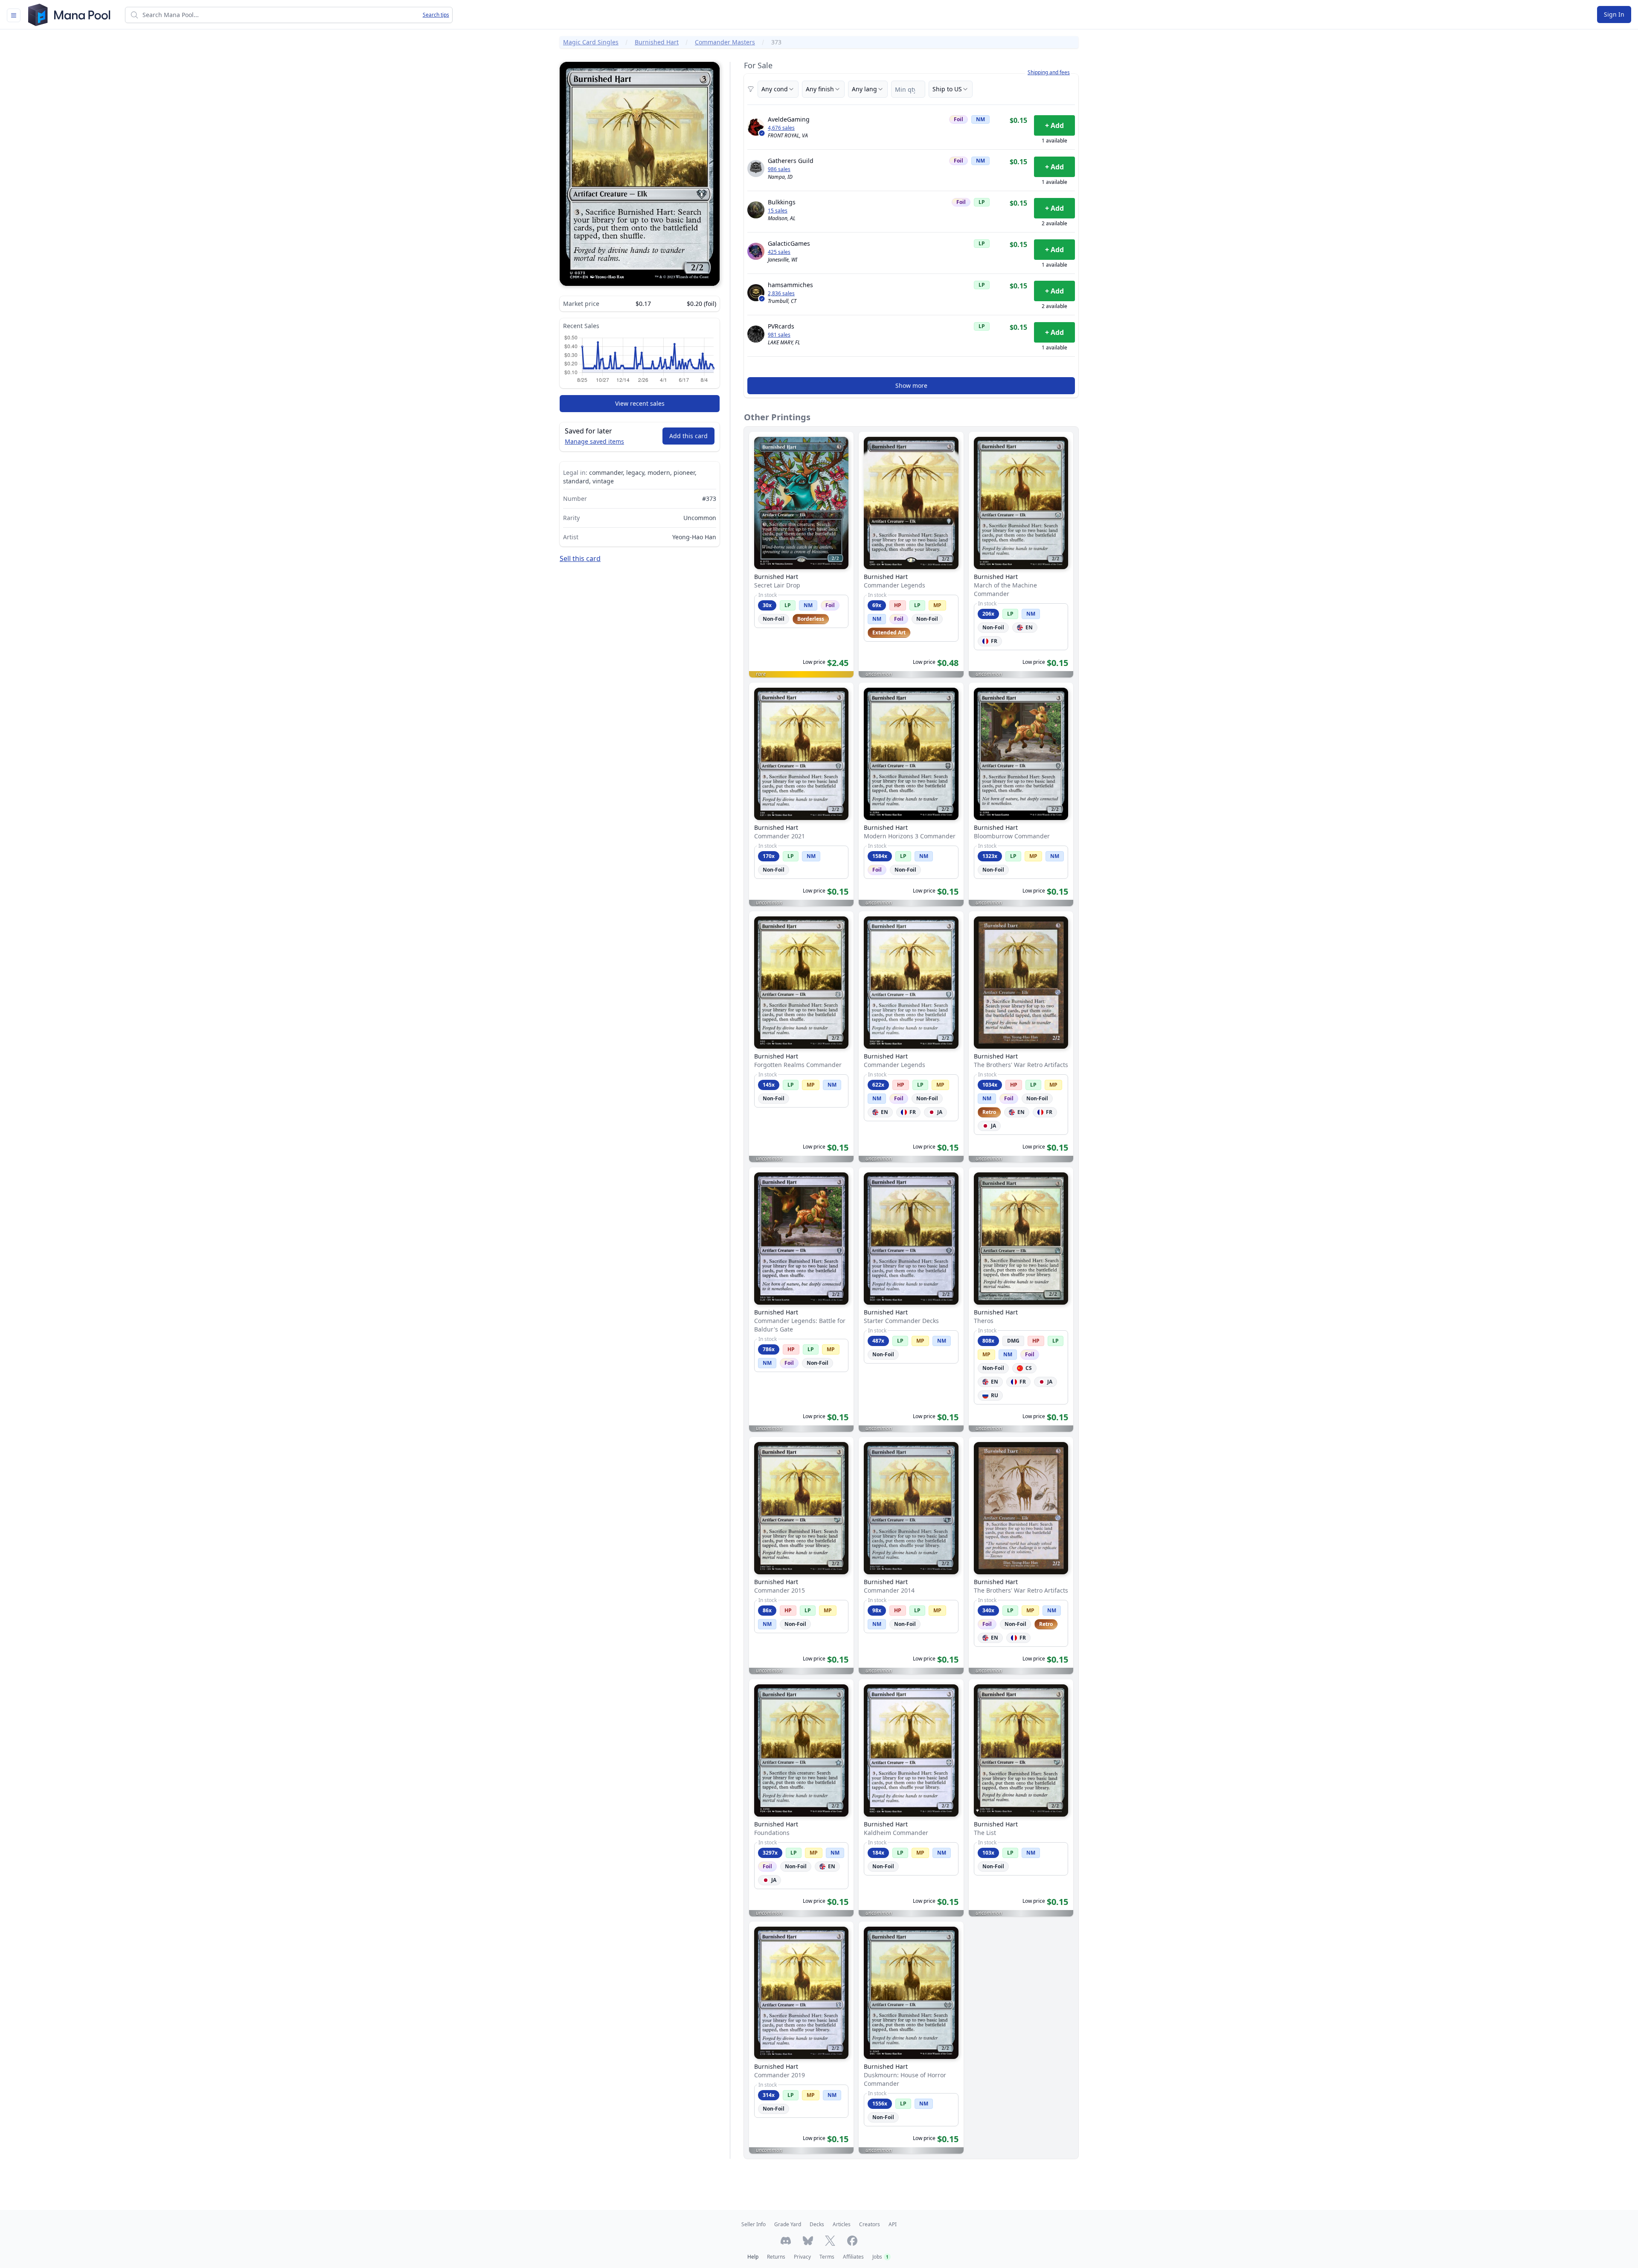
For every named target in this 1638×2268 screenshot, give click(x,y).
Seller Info (754, 2224)
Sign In (1614, 14)
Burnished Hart (657, 42)
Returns (776, 2257)
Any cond (775, 89)
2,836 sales (781, 294)
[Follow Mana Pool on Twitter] (830, 2241)
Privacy (802, 2257)
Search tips (436, 15)
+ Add (1054, 125)
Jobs (880, 2257)
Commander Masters (725, 42)
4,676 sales (781, 128)
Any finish (820, 89)
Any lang (864, 89)
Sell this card (580, 558)
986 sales (779, 169)
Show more (911, 385)
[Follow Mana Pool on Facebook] (852, 2241)
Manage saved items (594, 441)
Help (753, 2257)
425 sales (779, 252)
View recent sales (640, 403)
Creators (870, 2224)
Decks (817, 2224)
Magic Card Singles (591, 42)
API (893, 2224)
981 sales (779, 335)
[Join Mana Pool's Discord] (786, 2241)
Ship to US (947, 89)
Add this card (688, 436)
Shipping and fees (1049, 73)
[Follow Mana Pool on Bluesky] (808, 2241)
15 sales (778, 211)
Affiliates (853, 2257)
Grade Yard (788, 2224)
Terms (827, 2257)
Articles (842, 2224)
